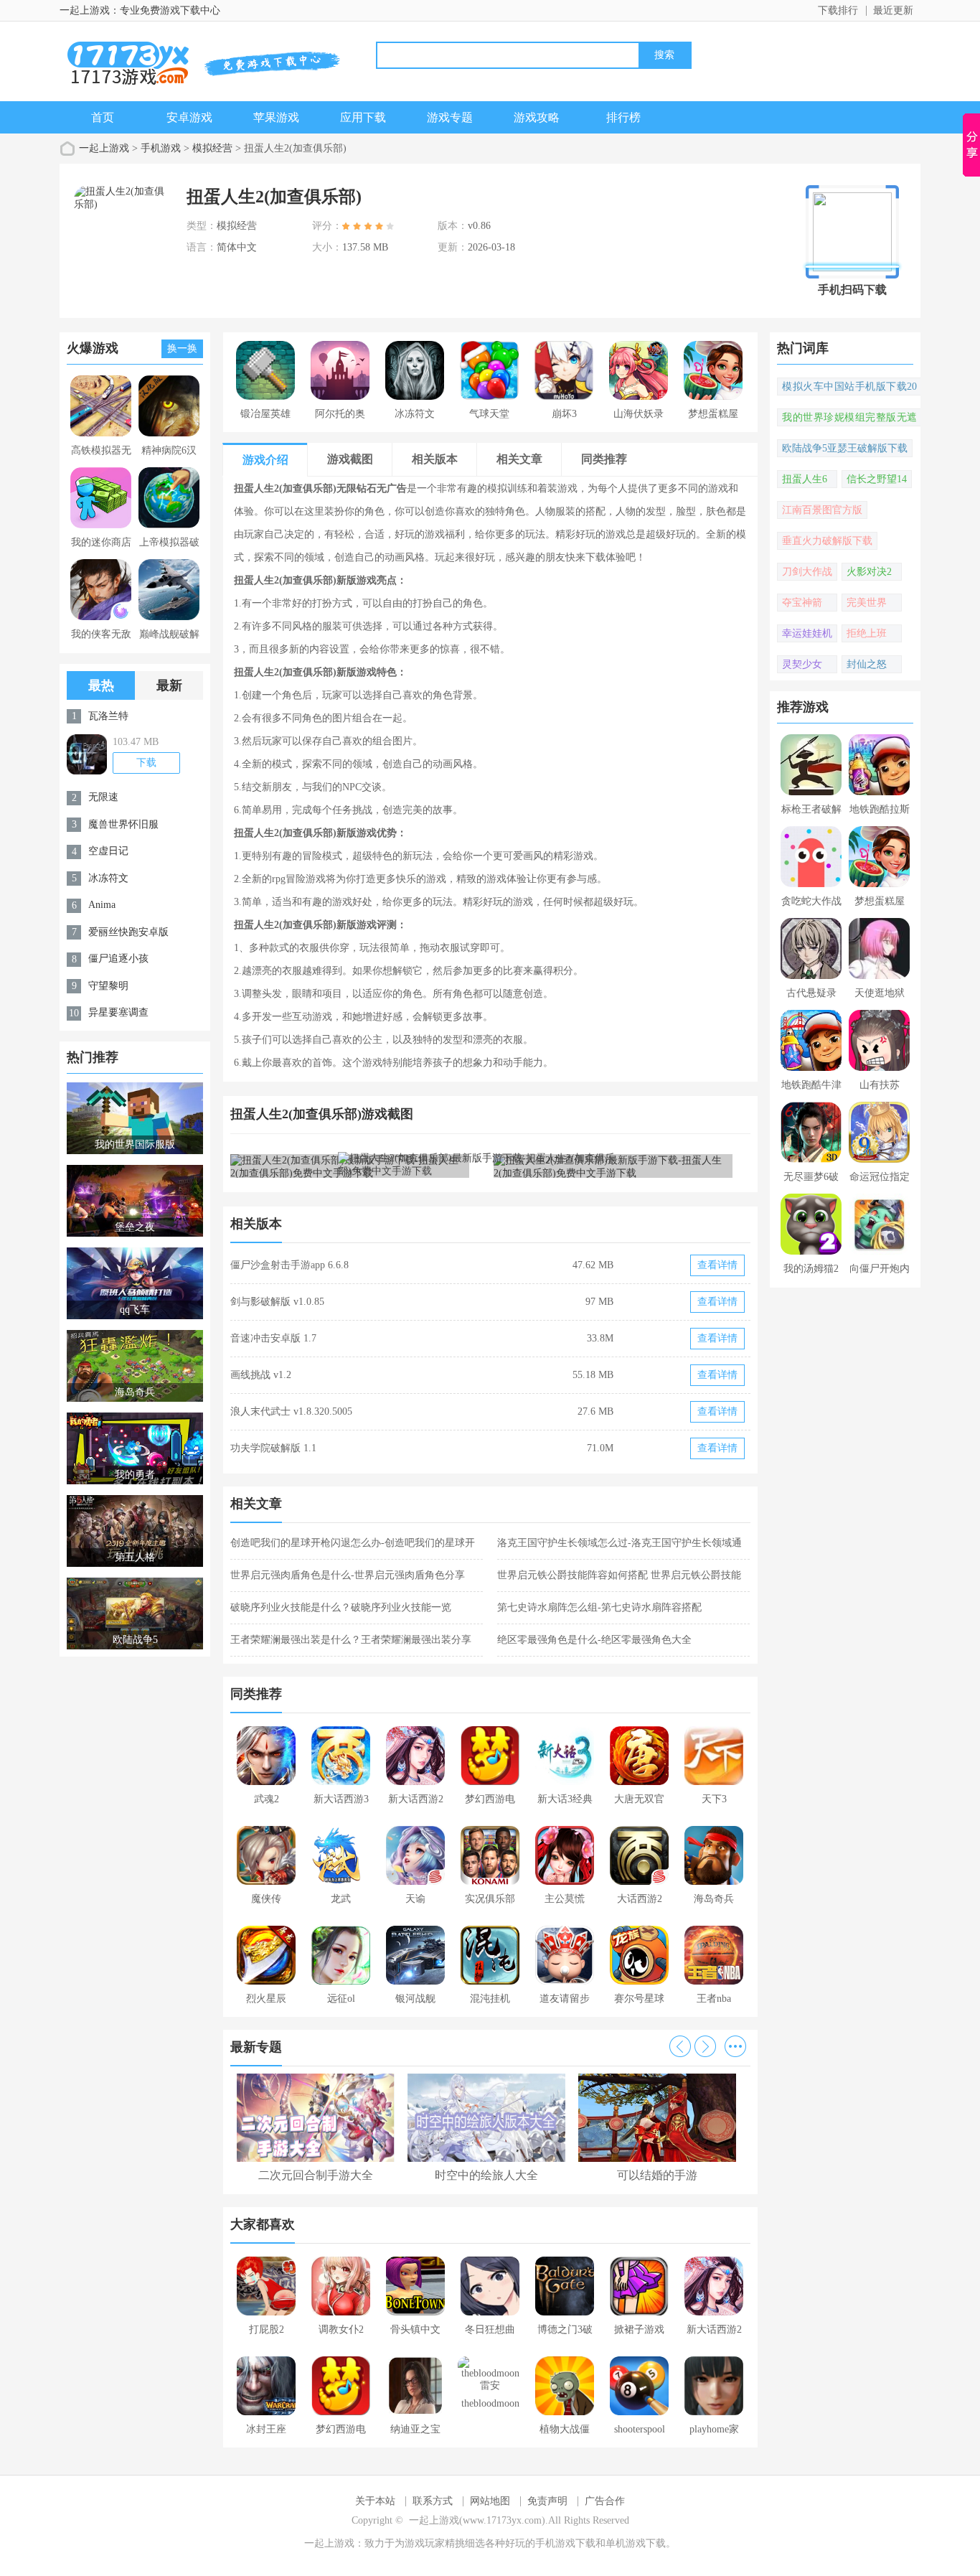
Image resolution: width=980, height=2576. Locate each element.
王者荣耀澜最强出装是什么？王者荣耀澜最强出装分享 (351, 1640)
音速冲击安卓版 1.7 (273, 1338)
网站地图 (490, 2501)
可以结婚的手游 (657, 2175)
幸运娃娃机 (807, 633)
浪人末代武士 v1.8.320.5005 (291, 1411)
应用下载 (363, 117)
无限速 (103, 797)
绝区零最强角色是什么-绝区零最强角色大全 (594, 1640)
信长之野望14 (877, 479)
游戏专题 (450, 117)
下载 (146, 763)
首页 (103, 117)
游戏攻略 (537, 117)
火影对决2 (869, 572)
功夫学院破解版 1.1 (273, 1448)
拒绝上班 (867, 633)
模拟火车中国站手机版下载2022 (849, 388)
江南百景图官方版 (822, 510)
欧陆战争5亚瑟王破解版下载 (845, 448)
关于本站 (375, 2501)
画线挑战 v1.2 (261, 1375)
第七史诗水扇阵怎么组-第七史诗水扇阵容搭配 (599, 1607)
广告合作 (605, 2501)
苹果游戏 (276, 117)
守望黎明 (108, 986)
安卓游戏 (189, 117)
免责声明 (547, 2501)
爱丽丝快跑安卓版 (128, 932)
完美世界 (867, 603)
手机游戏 (161, 148)
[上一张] (361, 1165)
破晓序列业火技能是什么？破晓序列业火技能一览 (341, 1607)
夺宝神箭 (802, 603)
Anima (102, 905)
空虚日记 (108, 851)
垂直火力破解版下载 (827, 541)
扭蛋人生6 (805, 479)
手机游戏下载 (565, 2543)
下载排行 (838, 10)
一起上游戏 (104, 148)
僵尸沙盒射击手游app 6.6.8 (289, 1265)
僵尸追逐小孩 (118, 959)
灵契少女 (802, 664)
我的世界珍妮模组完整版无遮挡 (849, 419)
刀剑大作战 (807, 572)
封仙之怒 (867, 664)
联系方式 (433, 2501)
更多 (735, 2046)
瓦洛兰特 (108, 716)
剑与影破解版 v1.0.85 (277, 1302)
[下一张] (621, 1165)
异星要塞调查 (118, 1012)
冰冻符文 (108, 878)
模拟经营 (212, 148)
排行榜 (623, 117)
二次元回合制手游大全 (316, 2175)
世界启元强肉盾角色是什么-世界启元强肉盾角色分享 (348, 1575)
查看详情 (717, 1265)
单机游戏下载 (636, 2543)
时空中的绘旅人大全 (486, 2175)
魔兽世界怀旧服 (123, 824)
